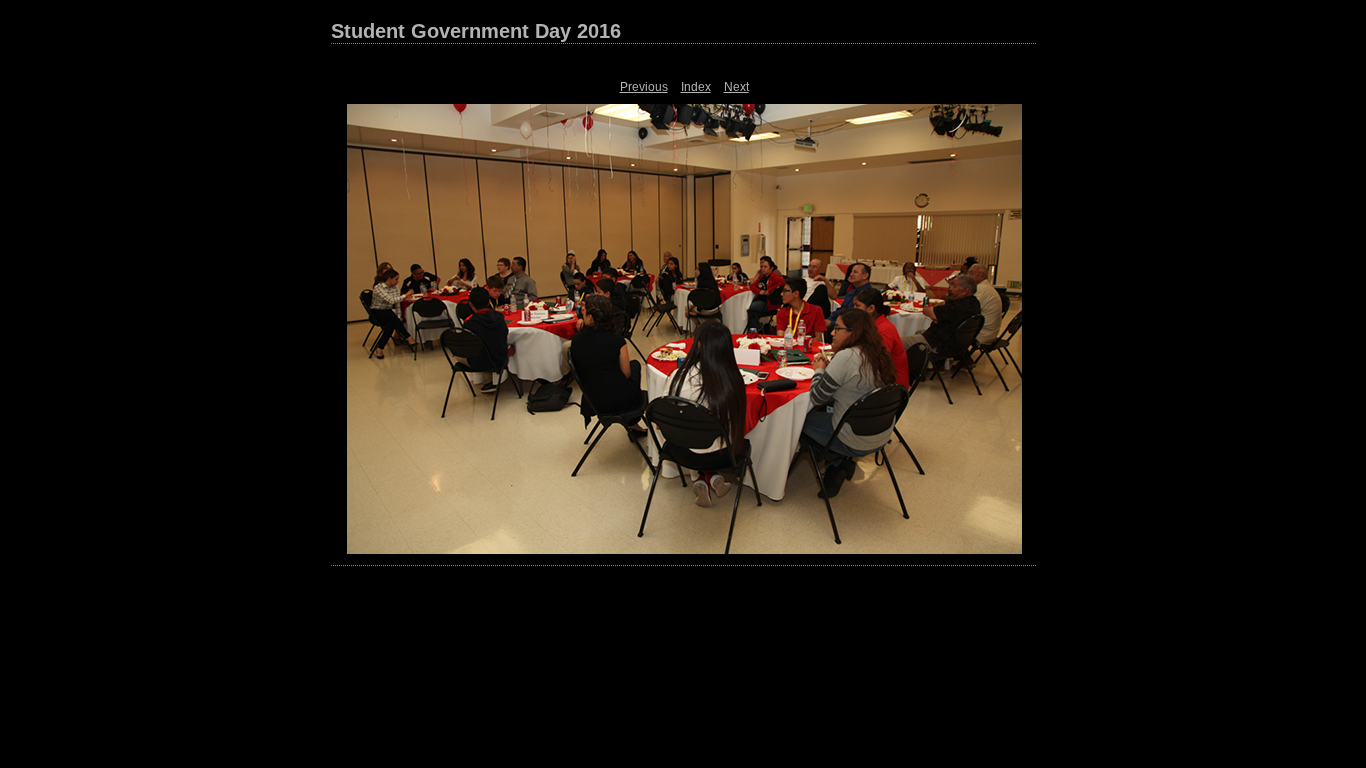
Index (696, 87)
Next (736, 87)
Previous (644, 87)
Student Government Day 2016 (476, 31)
